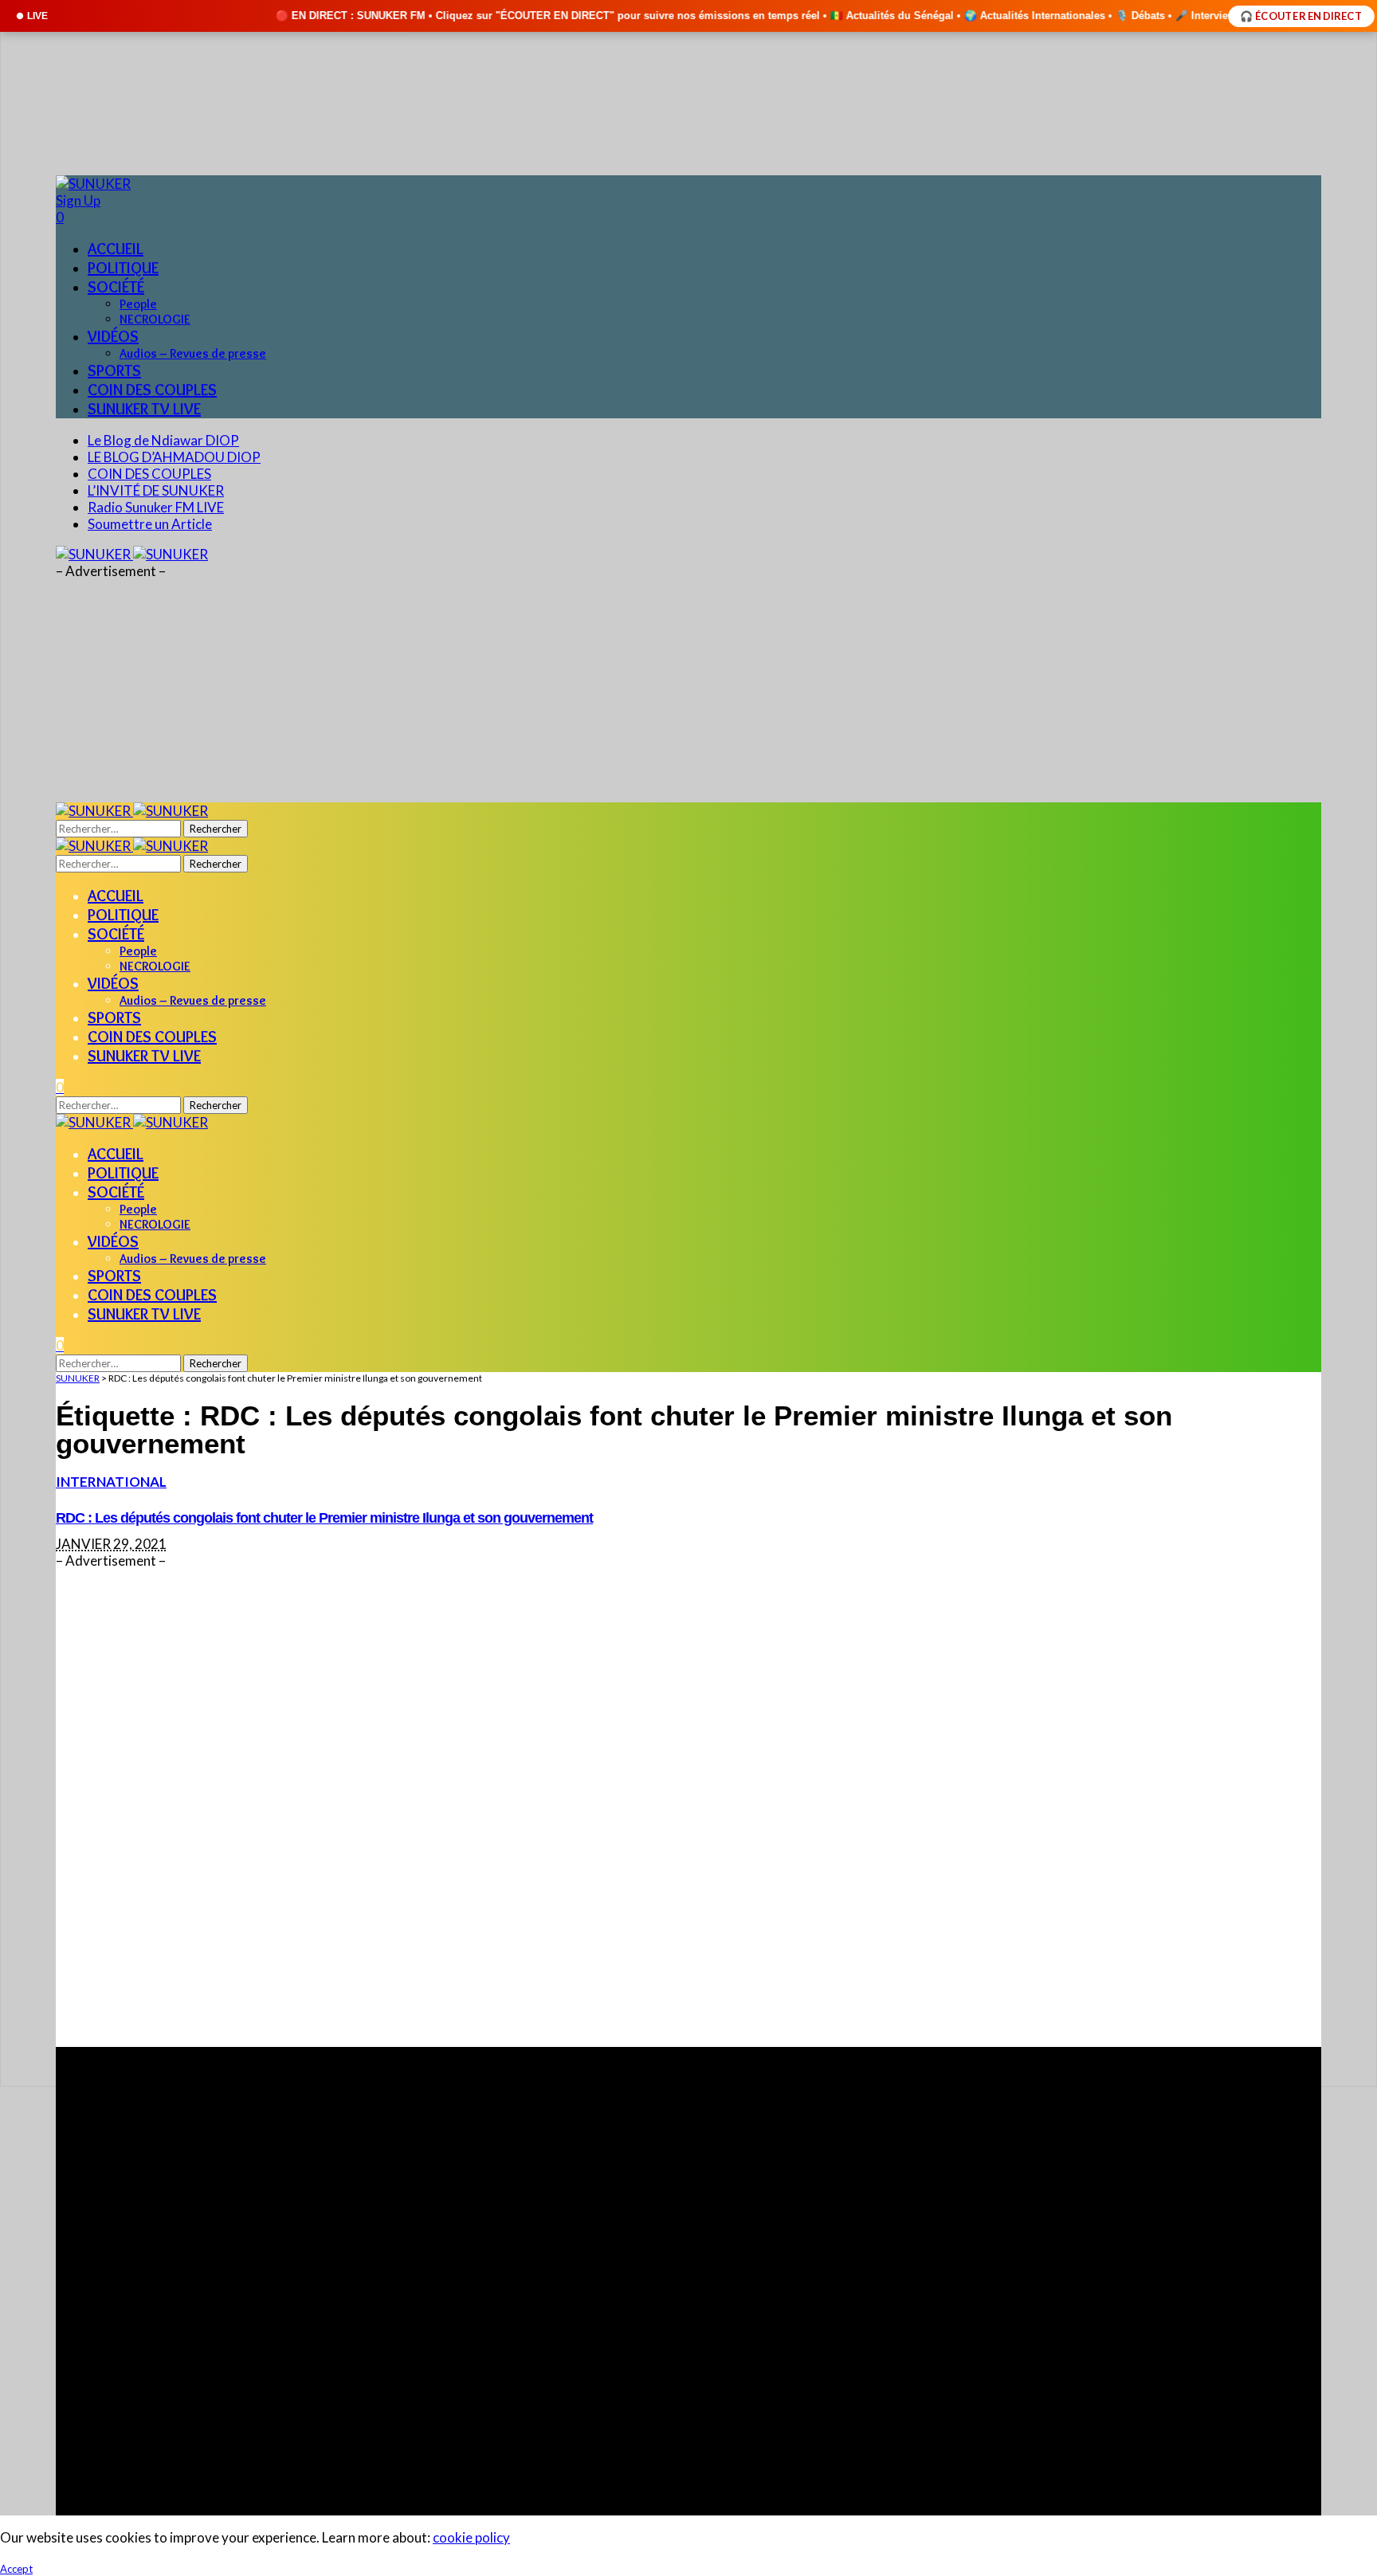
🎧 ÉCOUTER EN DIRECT (1301, 16)
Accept (16, 2569)
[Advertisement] (534, 1808)
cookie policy (471, 2537)
